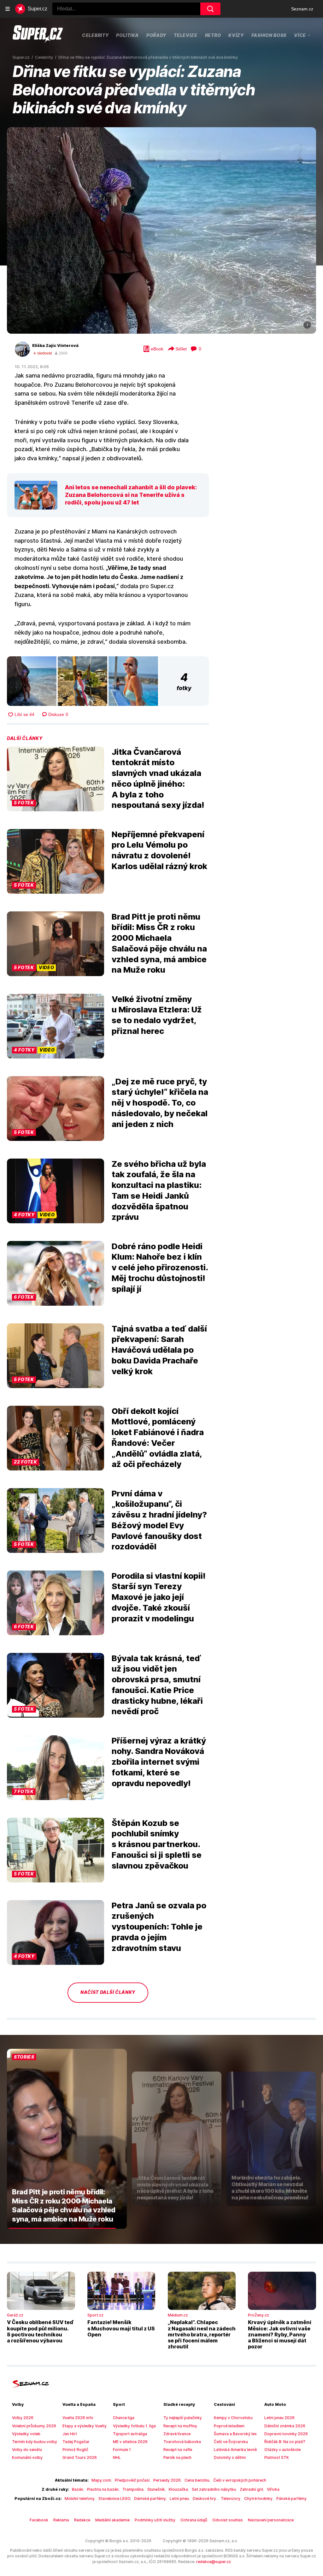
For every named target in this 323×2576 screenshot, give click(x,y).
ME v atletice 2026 (130, 2442)
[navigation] (8, 9)
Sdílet (181, 349)
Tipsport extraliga (130, 2434)
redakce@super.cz (214, 2562)
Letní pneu (179, 2498)
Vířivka (273, 2489)
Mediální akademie (112, 2520)
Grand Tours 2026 (80, 2457)
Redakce (82, 2520)
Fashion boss (269, 35)
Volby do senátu (27, 2450)
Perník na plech (177, 2457)
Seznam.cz (302, 9)
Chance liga (124, 2418)
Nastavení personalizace (271, 2520)
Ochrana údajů (194, 2520)
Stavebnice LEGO (114, 2498)
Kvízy (236, 35)
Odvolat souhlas (228, 2520)
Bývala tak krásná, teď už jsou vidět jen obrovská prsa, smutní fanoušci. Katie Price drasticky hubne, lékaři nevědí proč (157, 1685)
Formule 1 (122, 2450)
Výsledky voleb (26, 2434)
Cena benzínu (197, 2480)
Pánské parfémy (291, 2498)
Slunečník (156, 2489)
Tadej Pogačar (76, 2442)
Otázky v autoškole (282, 2450)
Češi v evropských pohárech (240, 2480)
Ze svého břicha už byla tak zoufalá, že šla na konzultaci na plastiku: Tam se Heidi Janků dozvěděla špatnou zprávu (159, 1190)
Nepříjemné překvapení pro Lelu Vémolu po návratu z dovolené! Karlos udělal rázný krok (159, 850)
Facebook (39, 2520)
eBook (157, 349)
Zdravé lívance (177, 2434)
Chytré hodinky (258, 2498)
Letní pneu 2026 (279, 2418)
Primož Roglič (75, 2450)
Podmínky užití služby (155, 2520)
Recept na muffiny (180, 2426)
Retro (213, 35)
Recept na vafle (178, 2450)
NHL (117, 2457)
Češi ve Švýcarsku (231, 2442)
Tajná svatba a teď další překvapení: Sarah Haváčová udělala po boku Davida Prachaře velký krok (159, 1350)
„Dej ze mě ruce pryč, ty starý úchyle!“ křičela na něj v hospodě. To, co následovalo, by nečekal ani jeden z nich (160, 1103)
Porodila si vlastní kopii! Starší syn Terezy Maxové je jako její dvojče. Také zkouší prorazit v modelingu (159, 1597)
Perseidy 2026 (167, 2480)
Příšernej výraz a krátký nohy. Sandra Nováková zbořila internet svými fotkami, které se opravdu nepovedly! (159, 1762)
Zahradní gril (251, 2489)
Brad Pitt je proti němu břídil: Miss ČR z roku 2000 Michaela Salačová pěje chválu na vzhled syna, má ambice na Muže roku (159, 943)
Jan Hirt (70, 2434)
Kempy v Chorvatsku (233, 2418)
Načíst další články (108, 1992)
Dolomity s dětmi (230, 2457)
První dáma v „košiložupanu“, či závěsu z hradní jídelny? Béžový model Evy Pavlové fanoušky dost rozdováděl (159, 1520)
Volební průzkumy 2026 (34, 2426)
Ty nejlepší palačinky (183, 2418)
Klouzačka (178, 2489)
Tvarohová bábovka (182, 2442)
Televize (186, 35)
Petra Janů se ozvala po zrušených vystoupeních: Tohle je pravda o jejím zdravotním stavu (159, 1927)
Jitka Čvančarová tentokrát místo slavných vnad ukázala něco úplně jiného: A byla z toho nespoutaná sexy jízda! (158, 778)
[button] (161, 230)
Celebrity (95, 35)
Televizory (231, 2498)
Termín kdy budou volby (35, 2442)
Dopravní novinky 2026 (286, 2434)
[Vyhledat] (210, 9)
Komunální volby (27, 2457)
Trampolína (133, 2489)
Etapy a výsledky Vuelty (85, 2426)
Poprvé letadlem (229, 2426)
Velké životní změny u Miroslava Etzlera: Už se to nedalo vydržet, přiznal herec (157, 1015)
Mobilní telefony (80, 2498)
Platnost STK (277, 2457)
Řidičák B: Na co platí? (285, 2442)
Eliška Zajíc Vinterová (55, 345)
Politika (127, 35)
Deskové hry (205, 2498)
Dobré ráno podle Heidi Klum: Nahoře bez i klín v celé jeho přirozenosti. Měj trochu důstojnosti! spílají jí (160, 1267)
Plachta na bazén (103, 2489)
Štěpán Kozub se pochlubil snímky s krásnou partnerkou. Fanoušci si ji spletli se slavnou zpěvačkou (157, 1844)
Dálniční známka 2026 (285, 2426)
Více (300, 35)
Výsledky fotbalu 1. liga (134, 2426)
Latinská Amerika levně (235, 2450)
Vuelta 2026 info (78, 2418)
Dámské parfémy (150, 2498)
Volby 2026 (23, 2418)
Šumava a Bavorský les (235, 2434)
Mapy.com (101, 2480)
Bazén (78, 2489)
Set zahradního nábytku (214, 2489)
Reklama (61, 2520)
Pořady (156, 35)
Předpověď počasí (132, 2480)
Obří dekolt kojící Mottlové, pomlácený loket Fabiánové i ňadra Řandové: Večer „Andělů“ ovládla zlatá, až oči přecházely (158, 1438)
